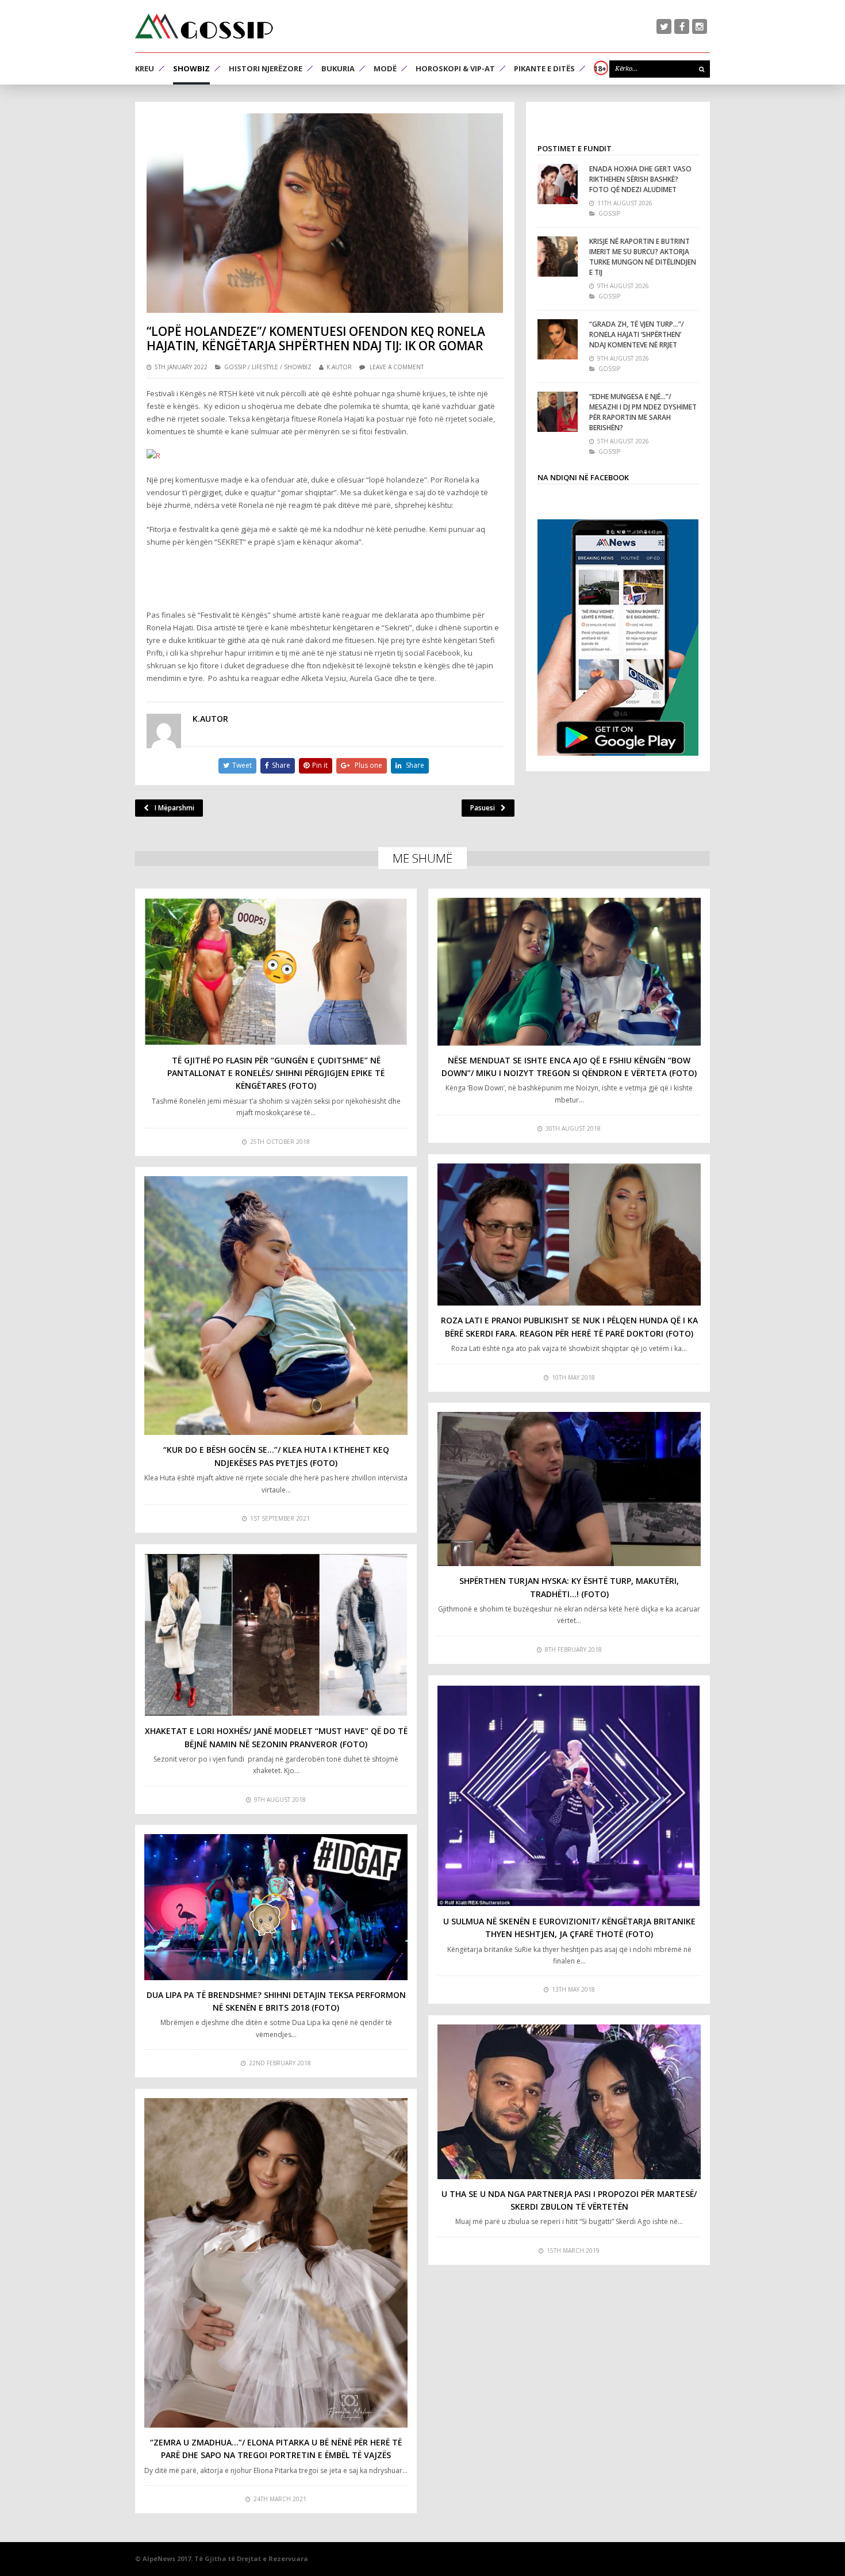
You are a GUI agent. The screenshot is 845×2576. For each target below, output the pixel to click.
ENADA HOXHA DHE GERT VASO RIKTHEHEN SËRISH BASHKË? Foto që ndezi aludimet (640, 179)
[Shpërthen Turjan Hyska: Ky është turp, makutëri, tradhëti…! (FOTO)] (569, 1489)
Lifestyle (265, 367)
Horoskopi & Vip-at (455, 68)
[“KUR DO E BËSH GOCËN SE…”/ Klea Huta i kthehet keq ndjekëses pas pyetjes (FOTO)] (276, 1306)
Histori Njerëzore (266, 68)
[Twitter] (664, 26)
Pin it (320, 765)
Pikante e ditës (544, 68)
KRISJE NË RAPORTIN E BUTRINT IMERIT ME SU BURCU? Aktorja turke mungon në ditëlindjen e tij (643, 257)
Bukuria (338, 68)
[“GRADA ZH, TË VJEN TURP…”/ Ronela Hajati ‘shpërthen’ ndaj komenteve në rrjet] (558, 339)
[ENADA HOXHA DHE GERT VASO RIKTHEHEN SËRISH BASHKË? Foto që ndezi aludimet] (558, 184)
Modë (385, 68)
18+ (600, 68)
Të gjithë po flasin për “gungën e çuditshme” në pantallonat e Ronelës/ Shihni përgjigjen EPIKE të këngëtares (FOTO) (276, 1073)
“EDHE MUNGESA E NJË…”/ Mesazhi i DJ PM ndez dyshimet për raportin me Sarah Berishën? (643, 412)
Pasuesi (483, 808)
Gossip (235, 367)
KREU (145, 68)
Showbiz (191, 68)
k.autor (339, 367)
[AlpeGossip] (204, 26)
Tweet (242, 765)
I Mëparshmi (174, 808)
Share (281, 765)
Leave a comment (397, 367)
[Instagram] (700, 26)
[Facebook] (682, 26)
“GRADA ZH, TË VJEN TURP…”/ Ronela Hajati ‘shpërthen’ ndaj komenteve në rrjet (637, 334)
